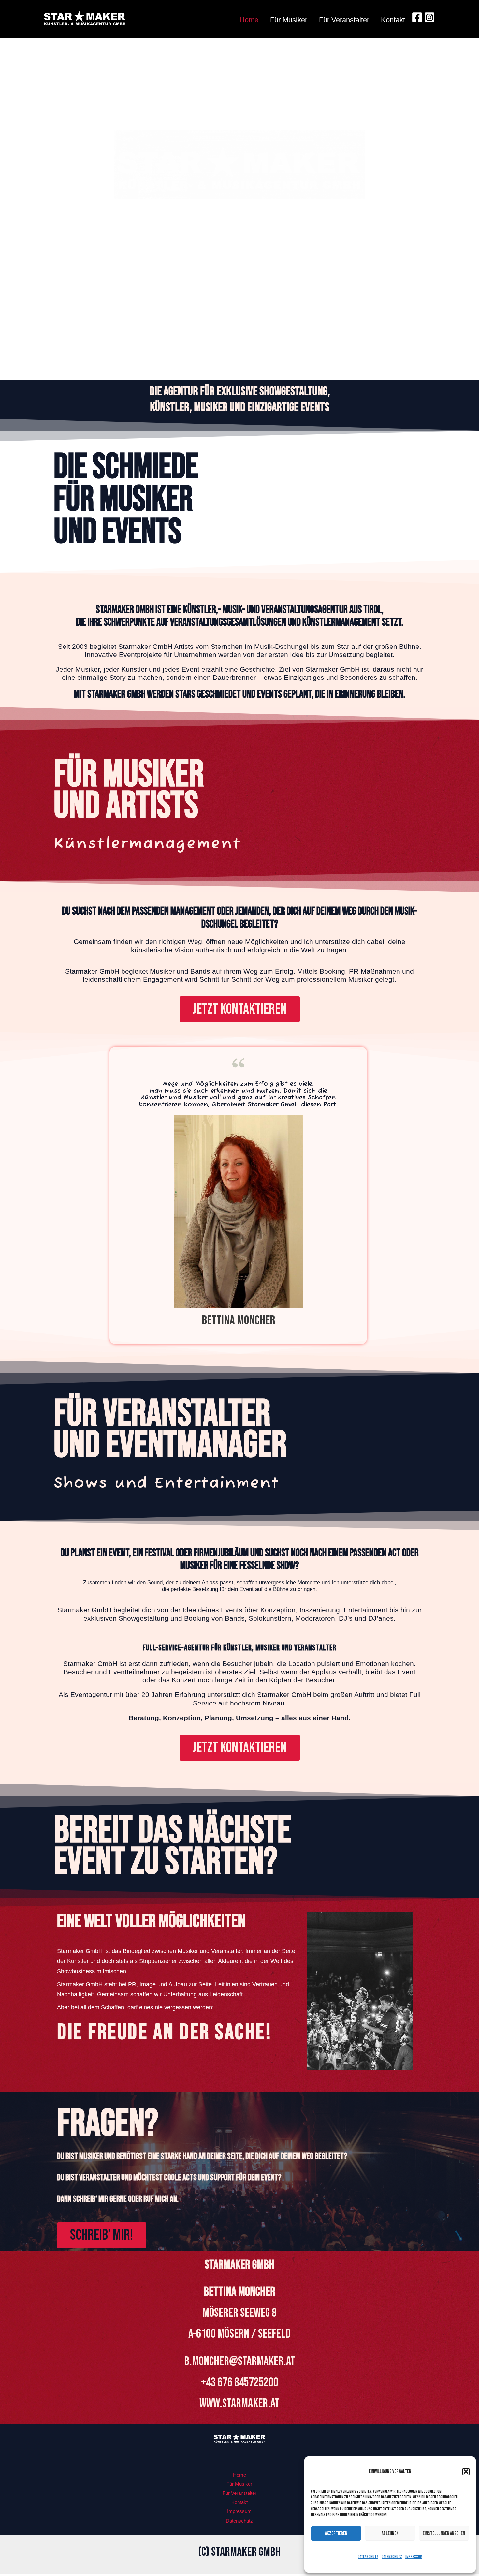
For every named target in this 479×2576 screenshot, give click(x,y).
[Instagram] (429, 17)
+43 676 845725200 (240, 2382)
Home (249, 20)
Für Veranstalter (344, 20)
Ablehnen (390, 2533)
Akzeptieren (336, 2533)
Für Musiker (289, 20)
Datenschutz (368, 2557)
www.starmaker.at (239, 2403)
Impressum (414, 2557)
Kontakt (393, 20)
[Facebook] (417, 17)
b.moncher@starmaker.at (240, 2361)
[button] (466, 2472)
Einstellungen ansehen (444, 2533)
